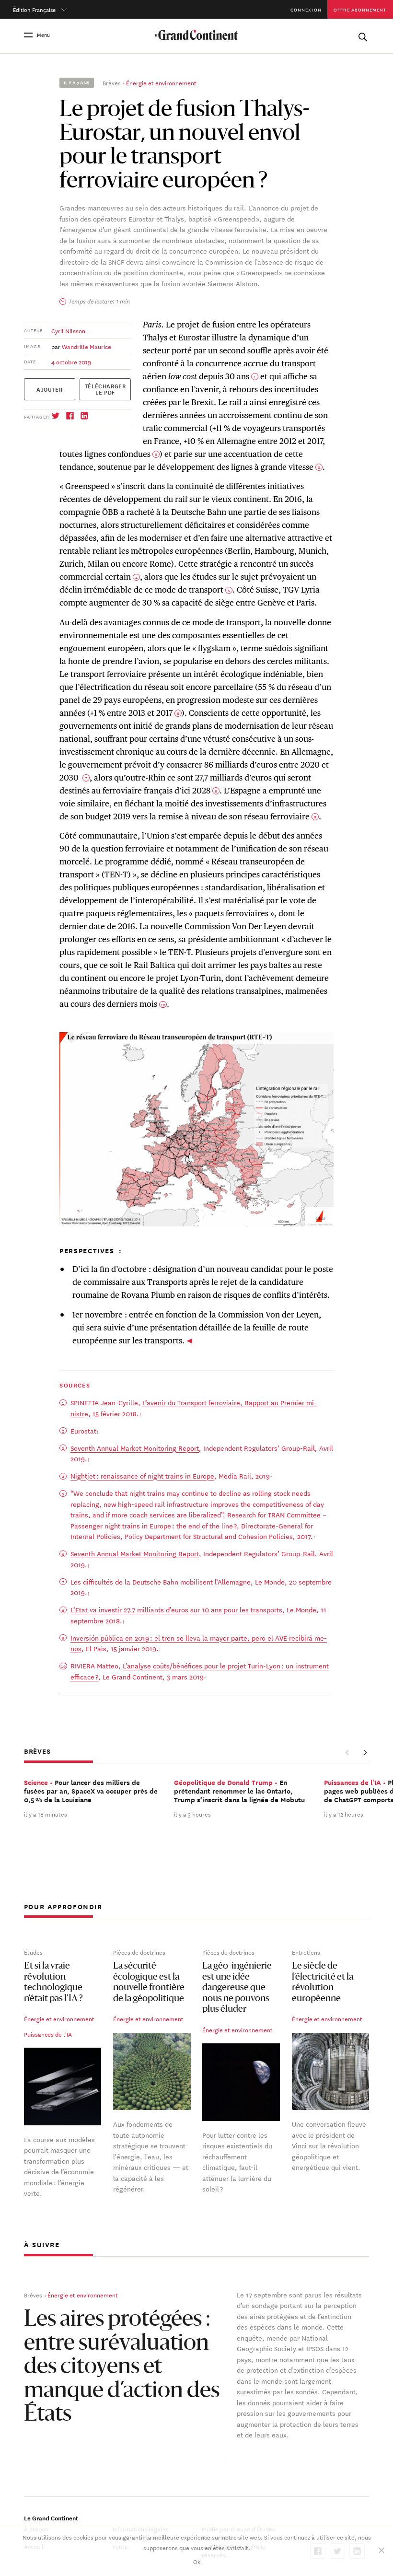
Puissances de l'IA (48, 2034)
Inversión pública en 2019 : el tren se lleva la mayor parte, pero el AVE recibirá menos (199, 1643)
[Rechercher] (363, 35)
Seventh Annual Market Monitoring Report (135, 1448)
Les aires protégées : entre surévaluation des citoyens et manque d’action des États (122, 2368)
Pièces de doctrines (139, 1952)
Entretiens (306, 1952)
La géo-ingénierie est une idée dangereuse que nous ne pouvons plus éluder (237, 1988)
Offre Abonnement (360, 9)
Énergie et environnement (161, 82)
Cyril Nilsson (68, 330)
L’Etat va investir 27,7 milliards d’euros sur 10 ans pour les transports (176, 1609)
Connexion (306, 9)
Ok (197, 2561)
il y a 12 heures (344, 1814)
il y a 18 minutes (46, 1814)
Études (33, 1952)
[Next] (365, 1752)
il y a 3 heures (192, 1814)
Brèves (112, 82)
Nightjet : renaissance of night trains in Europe (142, 1476)
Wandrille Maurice (87, 346)
